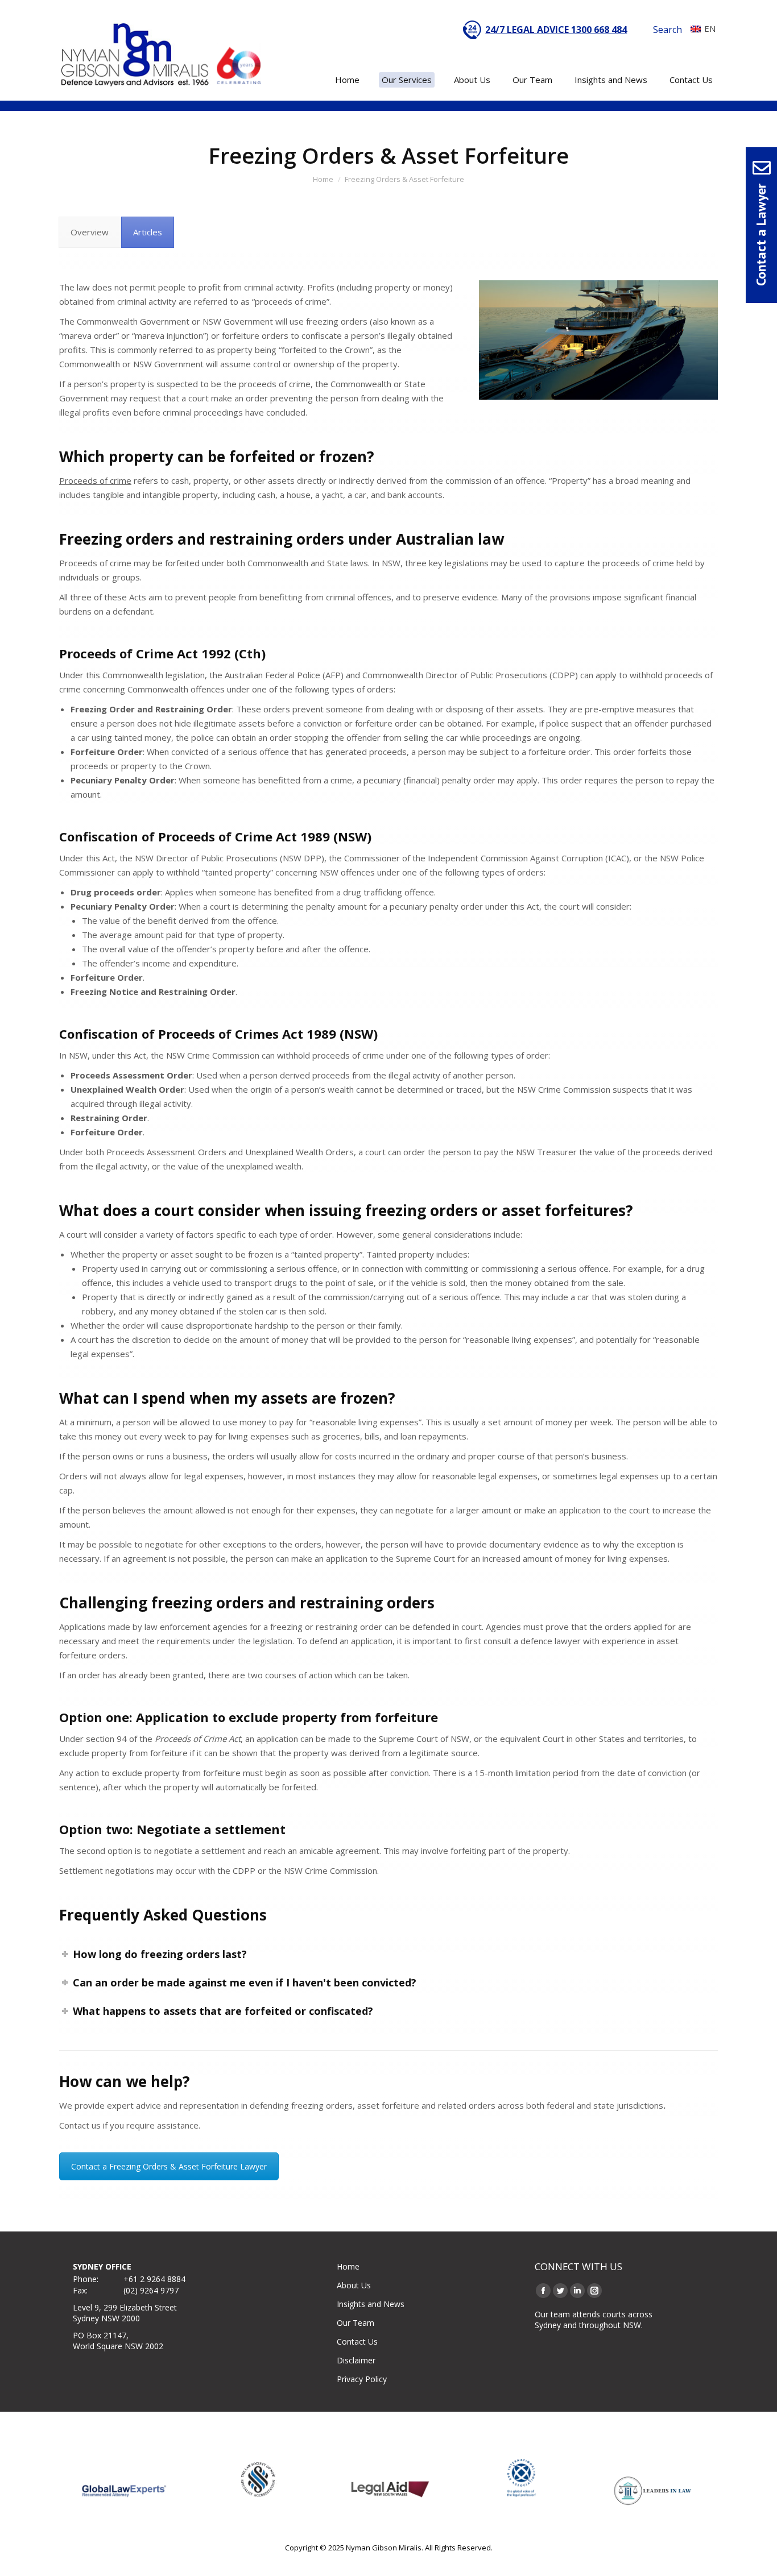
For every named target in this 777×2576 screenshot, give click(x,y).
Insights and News (371, 2304)
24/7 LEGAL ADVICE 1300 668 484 (556, 30)
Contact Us (357, 2341)
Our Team (356, 2323)
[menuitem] (700, 28)
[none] (700, 28)
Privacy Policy (362, 2379)
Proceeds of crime (95, 480)
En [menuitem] (710, 28)
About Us (354, 2285)
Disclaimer (356, 2360)
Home (348, 2266)
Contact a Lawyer (761, 235)
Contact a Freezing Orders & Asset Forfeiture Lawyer (169, 2166)
